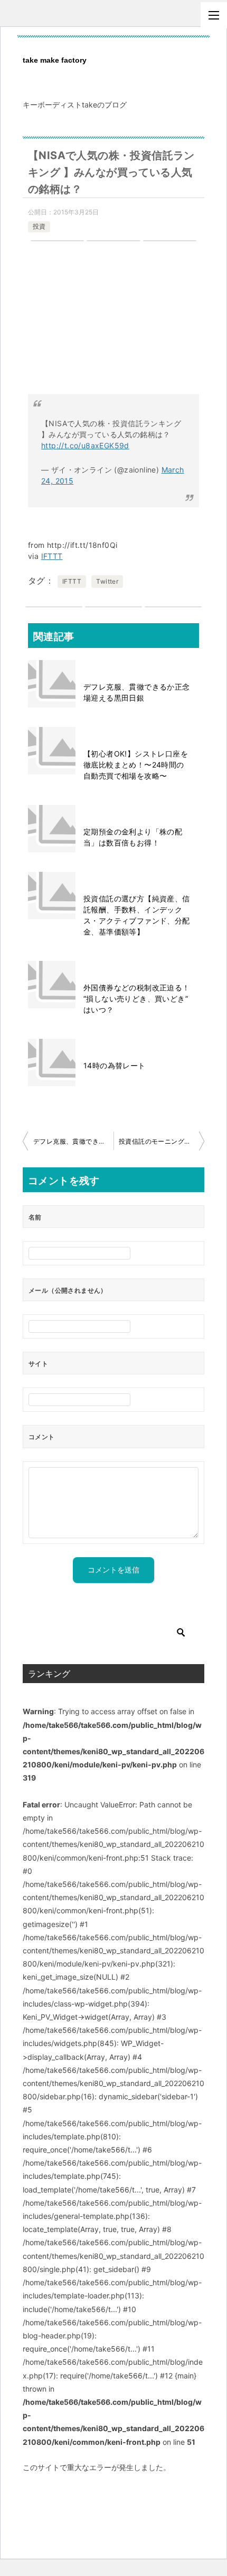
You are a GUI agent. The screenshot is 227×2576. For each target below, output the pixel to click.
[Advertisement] (113, 323)
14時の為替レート (115, 1065)
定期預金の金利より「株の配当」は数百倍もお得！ (133, 837)
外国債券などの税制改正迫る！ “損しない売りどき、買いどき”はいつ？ (137, 999)
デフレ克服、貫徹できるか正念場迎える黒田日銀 (137, 692)
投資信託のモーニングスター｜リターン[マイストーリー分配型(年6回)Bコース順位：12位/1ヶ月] (162, 1141)
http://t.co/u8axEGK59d (85, 445)
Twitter (107, 581)
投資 (39, 226)
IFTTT (52, 556)
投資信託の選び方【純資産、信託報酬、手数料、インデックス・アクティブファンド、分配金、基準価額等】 (137, 915)
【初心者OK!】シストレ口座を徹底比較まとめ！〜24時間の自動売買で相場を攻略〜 (136, 765)
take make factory (55, 60)
